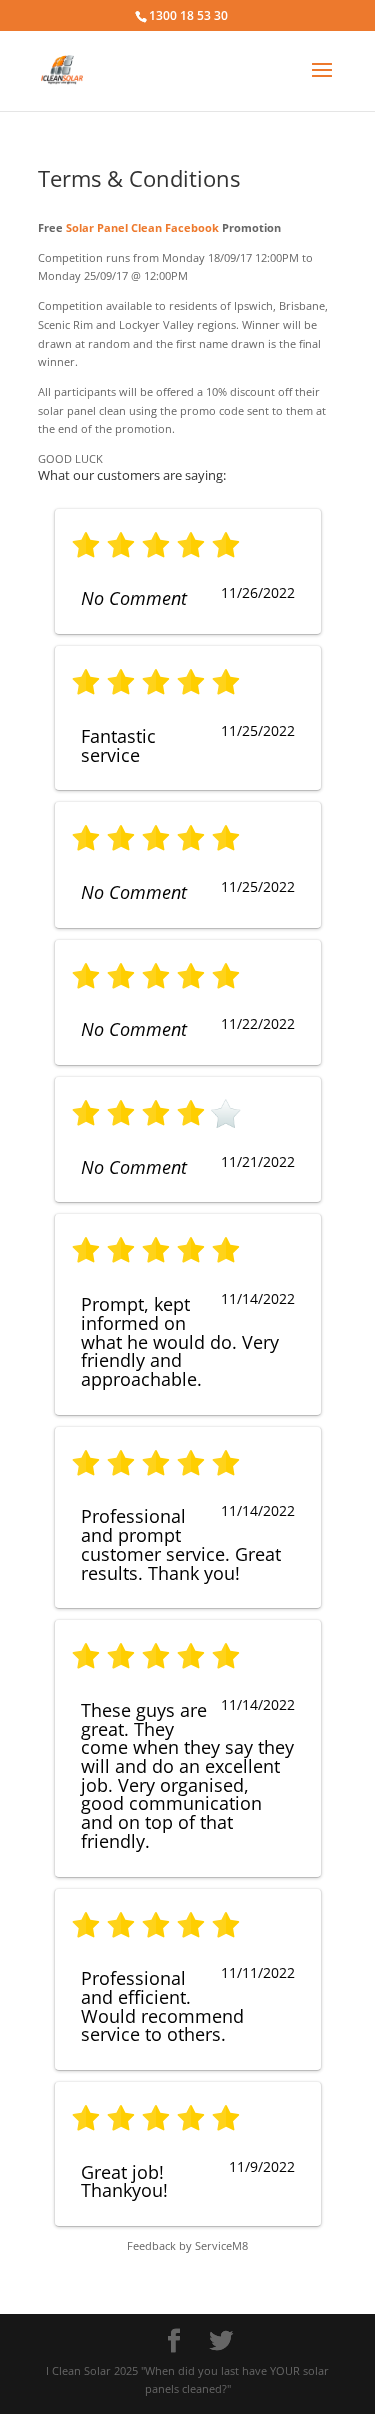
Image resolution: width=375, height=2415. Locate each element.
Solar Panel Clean (114, 227)
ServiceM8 (221, 2245)
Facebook (192, 227)
